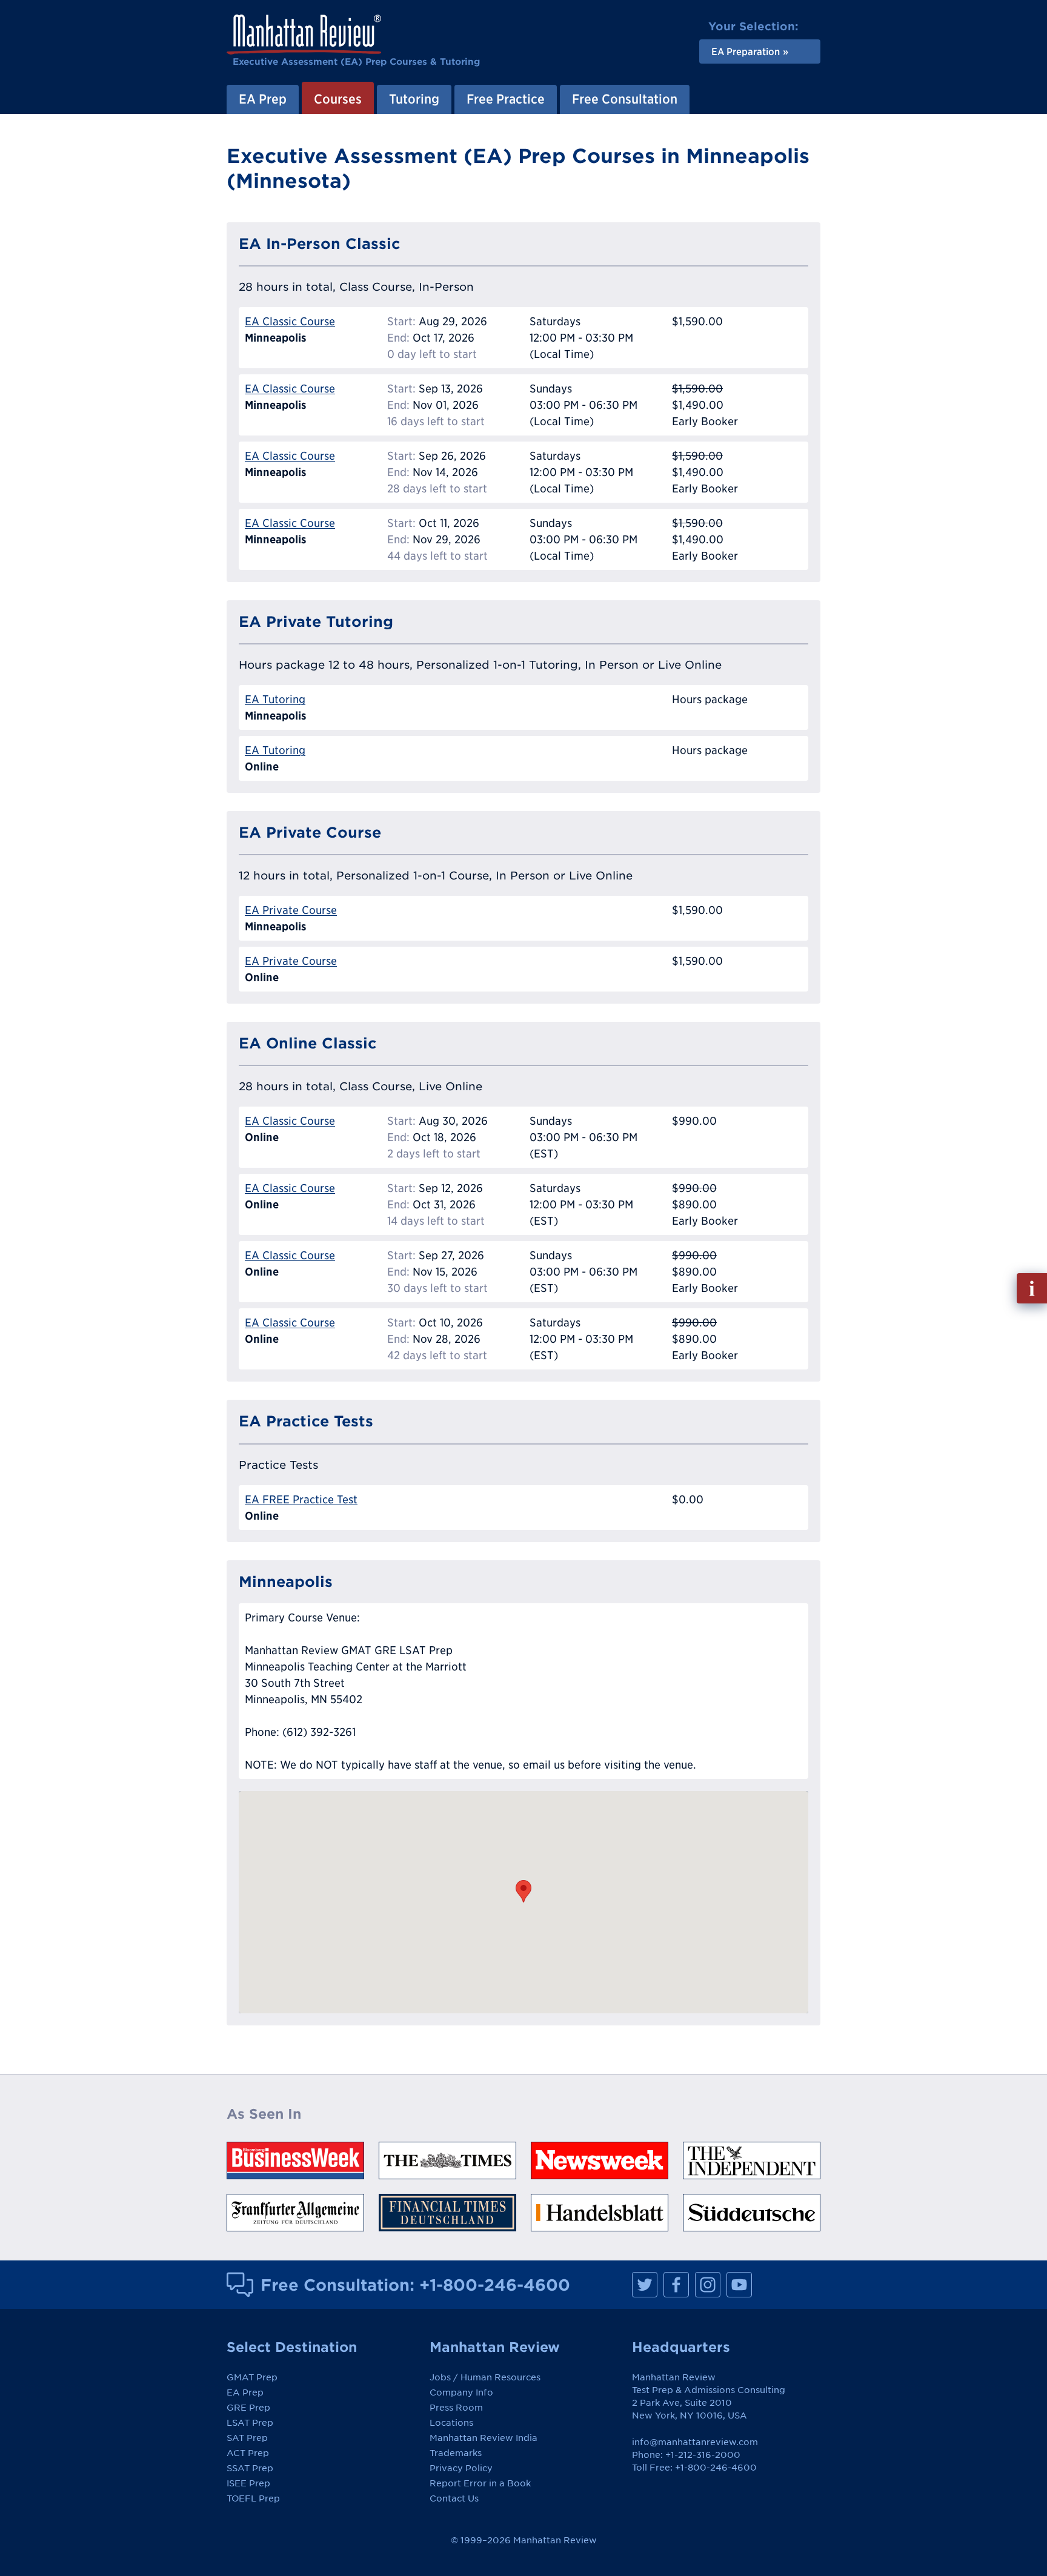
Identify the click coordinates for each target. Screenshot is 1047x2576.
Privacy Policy (461, 2468)
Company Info (461, 2392)
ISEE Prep (248, 2483)
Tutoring (414, 99)
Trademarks (456, 2453)
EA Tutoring (275, 699)
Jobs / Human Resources (485, 2377)
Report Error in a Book (480, 2483)
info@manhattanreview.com (695, 2442)
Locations (451, 2423)
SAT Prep (247, 2438)
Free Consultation (625, 99)
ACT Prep (248, 2453)
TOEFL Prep (253, 2498)
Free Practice (506, 99)
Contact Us (454, 2498)
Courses (338, 99)
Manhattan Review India (484, 2438)
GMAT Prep (252, 2377)
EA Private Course (291, 910)
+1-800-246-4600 (495, 2285)
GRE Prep (248, 2408)
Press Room (456, 2408)
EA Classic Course (290, 321)
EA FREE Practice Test (301, 1499)
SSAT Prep (250, 2468)
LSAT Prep (250, 2423)
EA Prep (263, 99)
